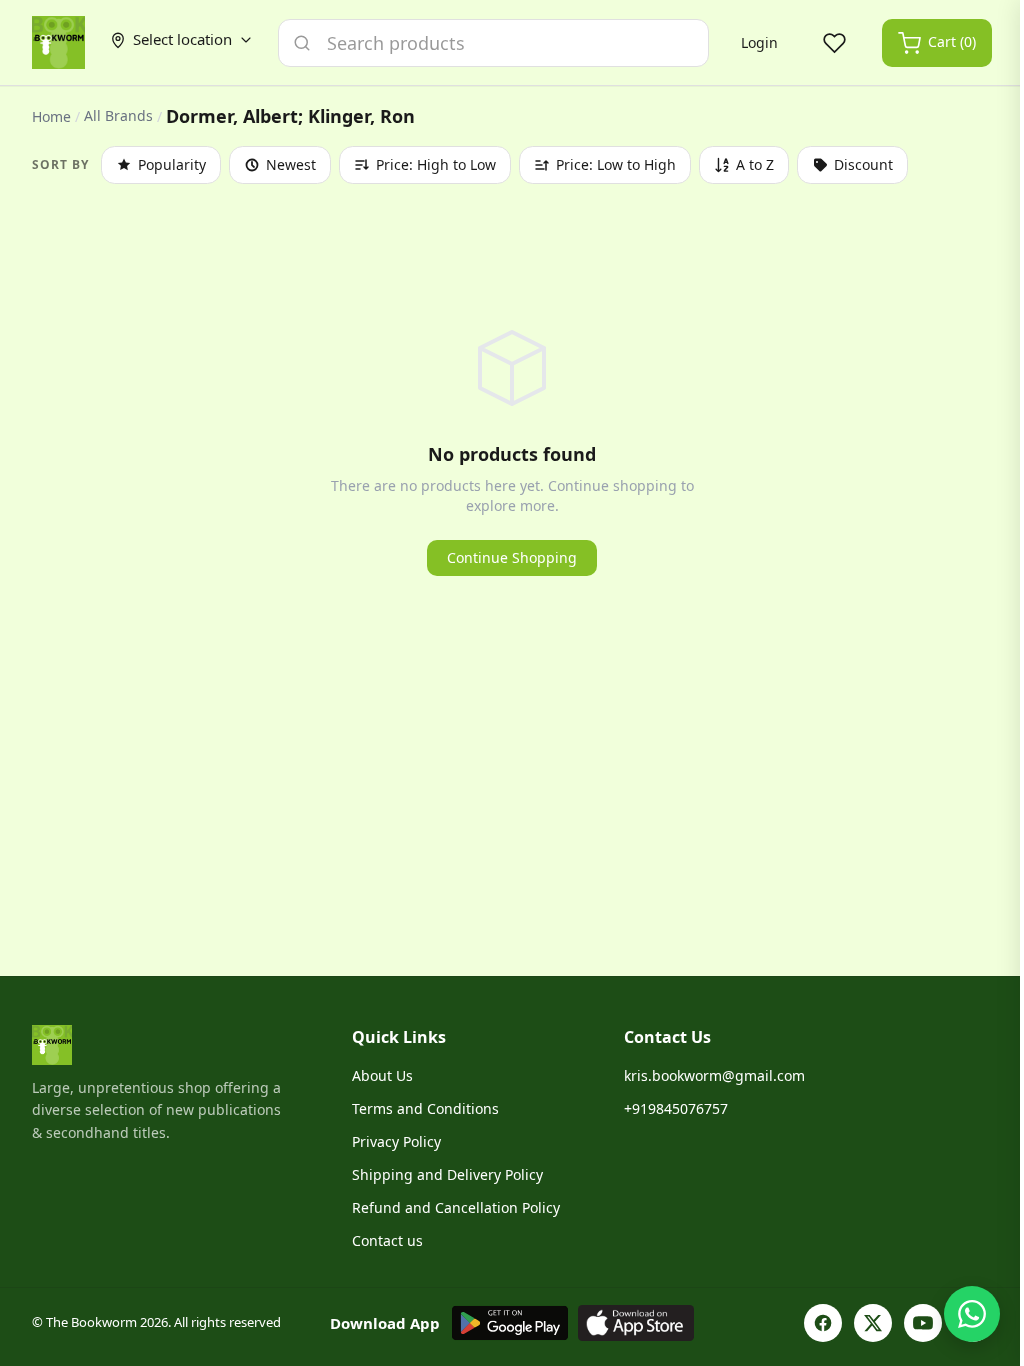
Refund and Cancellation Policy (456, 1207)
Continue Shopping (512, 557)
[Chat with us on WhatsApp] (972, 1314)
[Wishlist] (834, 43)
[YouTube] (923, 1323)
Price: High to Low (436, 164)
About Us (382, 1075)
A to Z (755, 164)
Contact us (387, 1240)
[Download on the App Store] (636, 1323)
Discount (863, 164)
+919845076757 (676, 1108)
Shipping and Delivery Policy (447, 1174)
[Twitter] (873, 1323)
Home (51, 116)
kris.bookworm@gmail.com (714, 1075)
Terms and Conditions (425, 1108)
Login (759, 42)
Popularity (172, 164)
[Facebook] (823, 1323)
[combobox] (493, 43)
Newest (291, 164)
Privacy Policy (396, 1141)
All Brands (118, 116)
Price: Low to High (616, 164)
